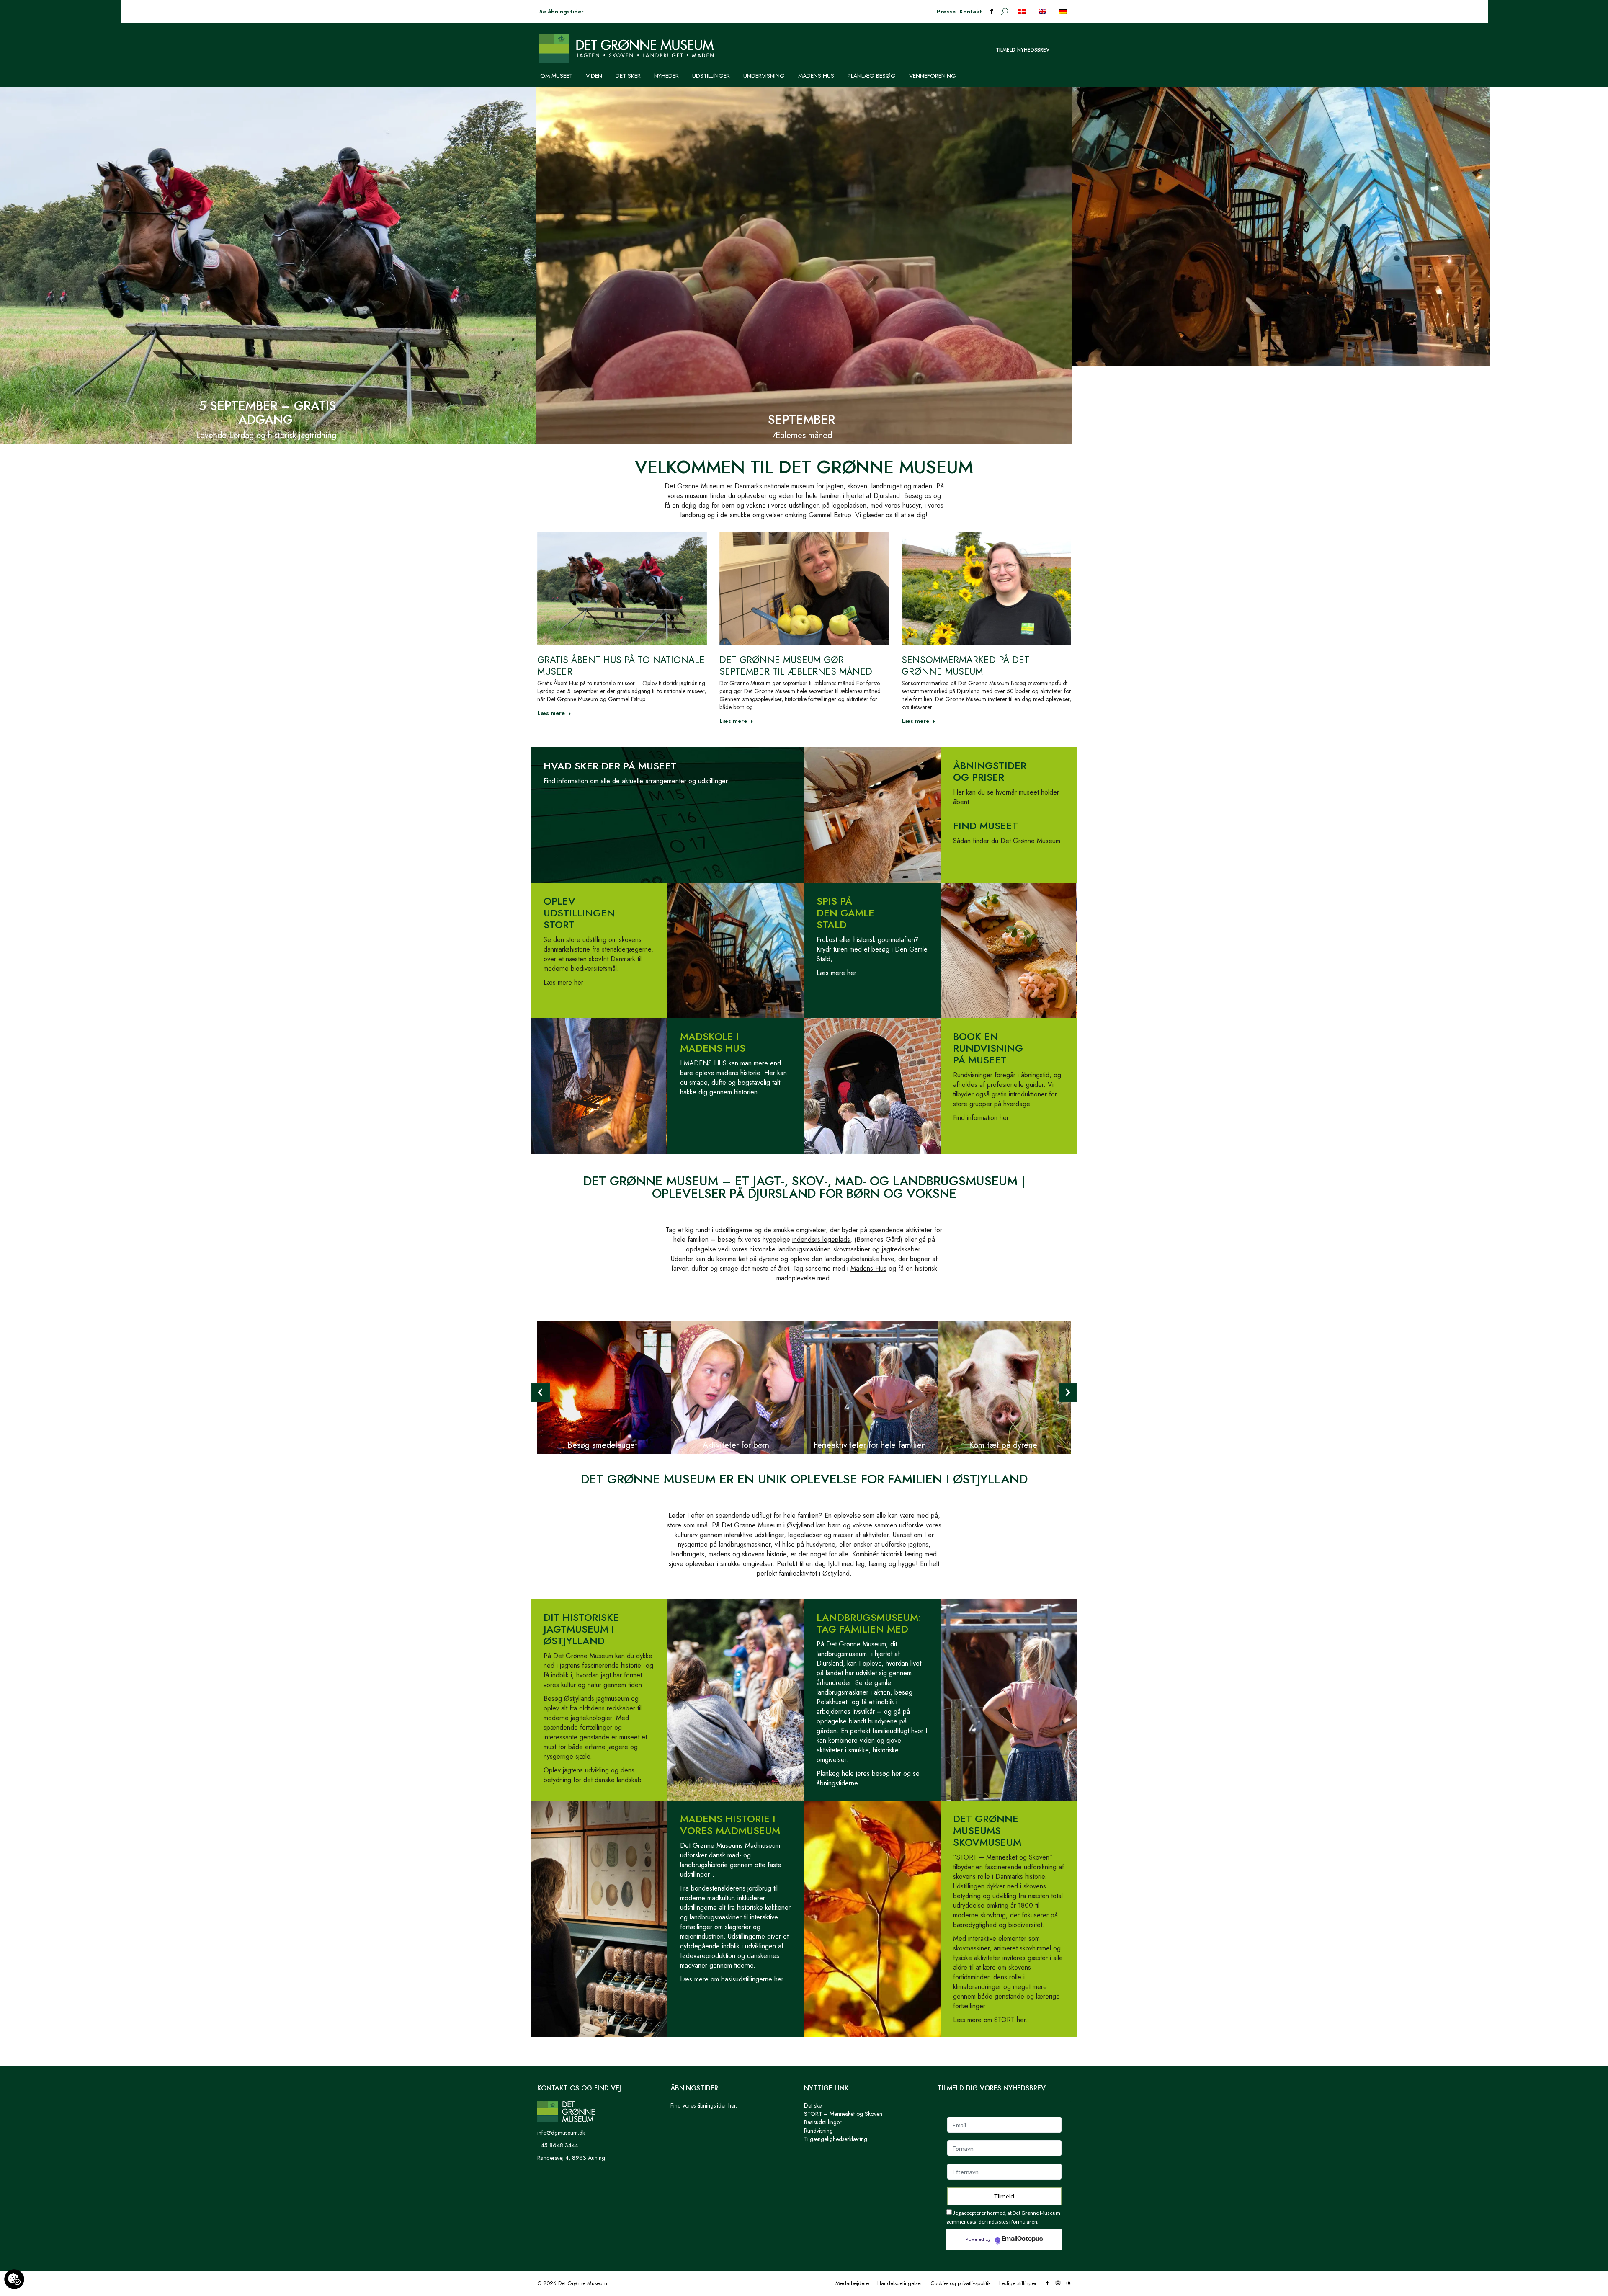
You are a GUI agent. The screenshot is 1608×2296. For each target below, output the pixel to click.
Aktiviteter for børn (736, 1445)
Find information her (981, 1118)
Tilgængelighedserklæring (836, 2139)
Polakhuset (832, 1702)
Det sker (814, 2105)
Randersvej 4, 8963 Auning (571, 2158)
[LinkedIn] (1068, 2283)
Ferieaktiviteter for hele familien (870, 1445)
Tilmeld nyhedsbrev (1023, 50)
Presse (946, 12)
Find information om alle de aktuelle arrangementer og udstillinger (636, 781)
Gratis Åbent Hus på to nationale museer (621, 666)
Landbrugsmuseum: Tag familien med (869, 1623)
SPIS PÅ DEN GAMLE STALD (845, 913)
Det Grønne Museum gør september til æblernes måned (796, 666)
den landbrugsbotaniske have (853, 1259)
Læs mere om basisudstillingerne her (732, 1979)
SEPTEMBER (801, 419)
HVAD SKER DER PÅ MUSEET (610, 766)
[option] (604, 1387)
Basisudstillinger (823, 2122)
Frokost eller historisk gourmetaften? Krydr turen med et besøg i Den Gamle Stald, (872, 949)
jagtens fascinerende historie (600, 1665)
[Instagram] (1058, 2283)
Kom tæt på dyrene (1003, 1445)
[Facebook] (1048, 2283)
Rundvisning (818, 2131)
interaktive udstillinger (754, 1535)
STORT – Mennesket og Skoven (843, 2114)
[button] (540, 1393)
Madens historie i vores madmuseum (730, 1825)
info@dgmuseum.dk (561, 2133)
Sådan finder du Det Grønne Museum (1007, 841)
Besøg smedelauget (602, 1445)
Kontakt (971, 12)
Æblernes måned (802, 435)
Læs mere (551, 713)
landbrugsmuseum (842, 1654)
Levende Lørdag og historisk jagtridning (266, 435)
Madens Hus (868, 1268)
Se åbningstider (562, 12)
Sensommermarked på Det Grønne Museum (965, 666)
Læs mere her (563, 982)
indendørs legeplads (821, 1240)
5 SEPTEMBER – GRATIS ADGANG (268, 413)
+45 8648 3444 (558, 2145)
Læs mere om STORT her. (990, 2020)
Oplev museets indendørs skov (1338, 435)
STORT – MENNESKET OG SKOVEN (1340, 413)
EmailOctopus (1022, 2239)
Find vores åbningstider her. (704, 2105)
